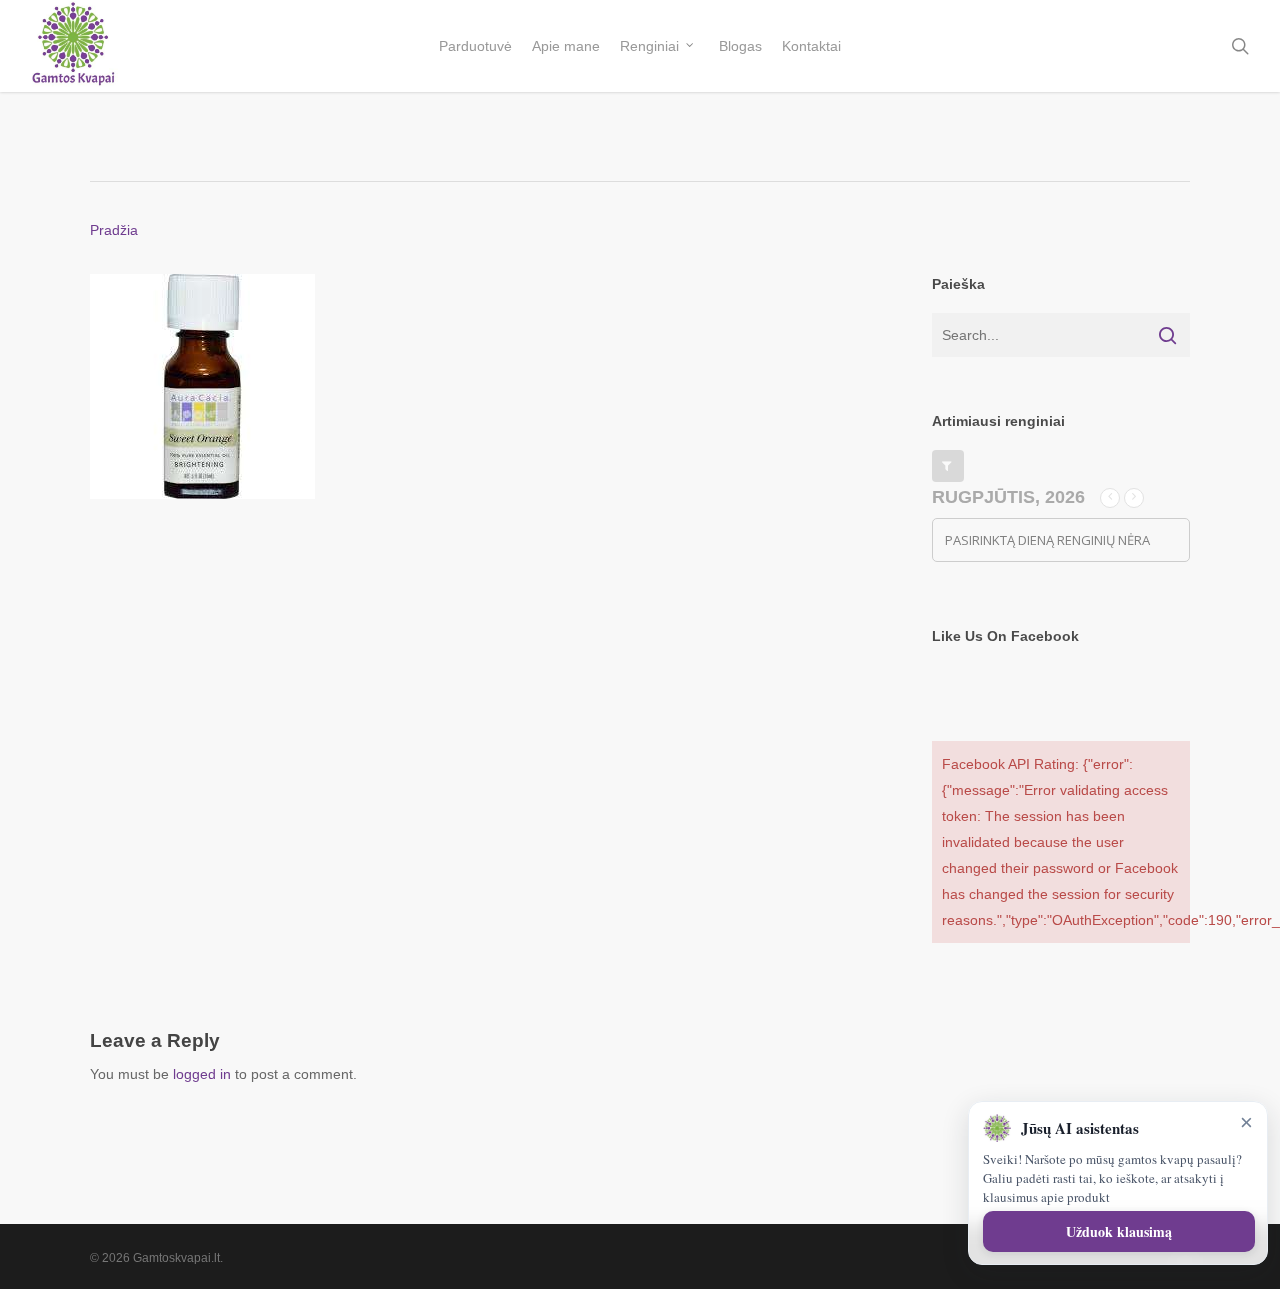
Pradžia (114, 230)
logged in (202, 1074)
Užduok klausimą (1119, 1231)
